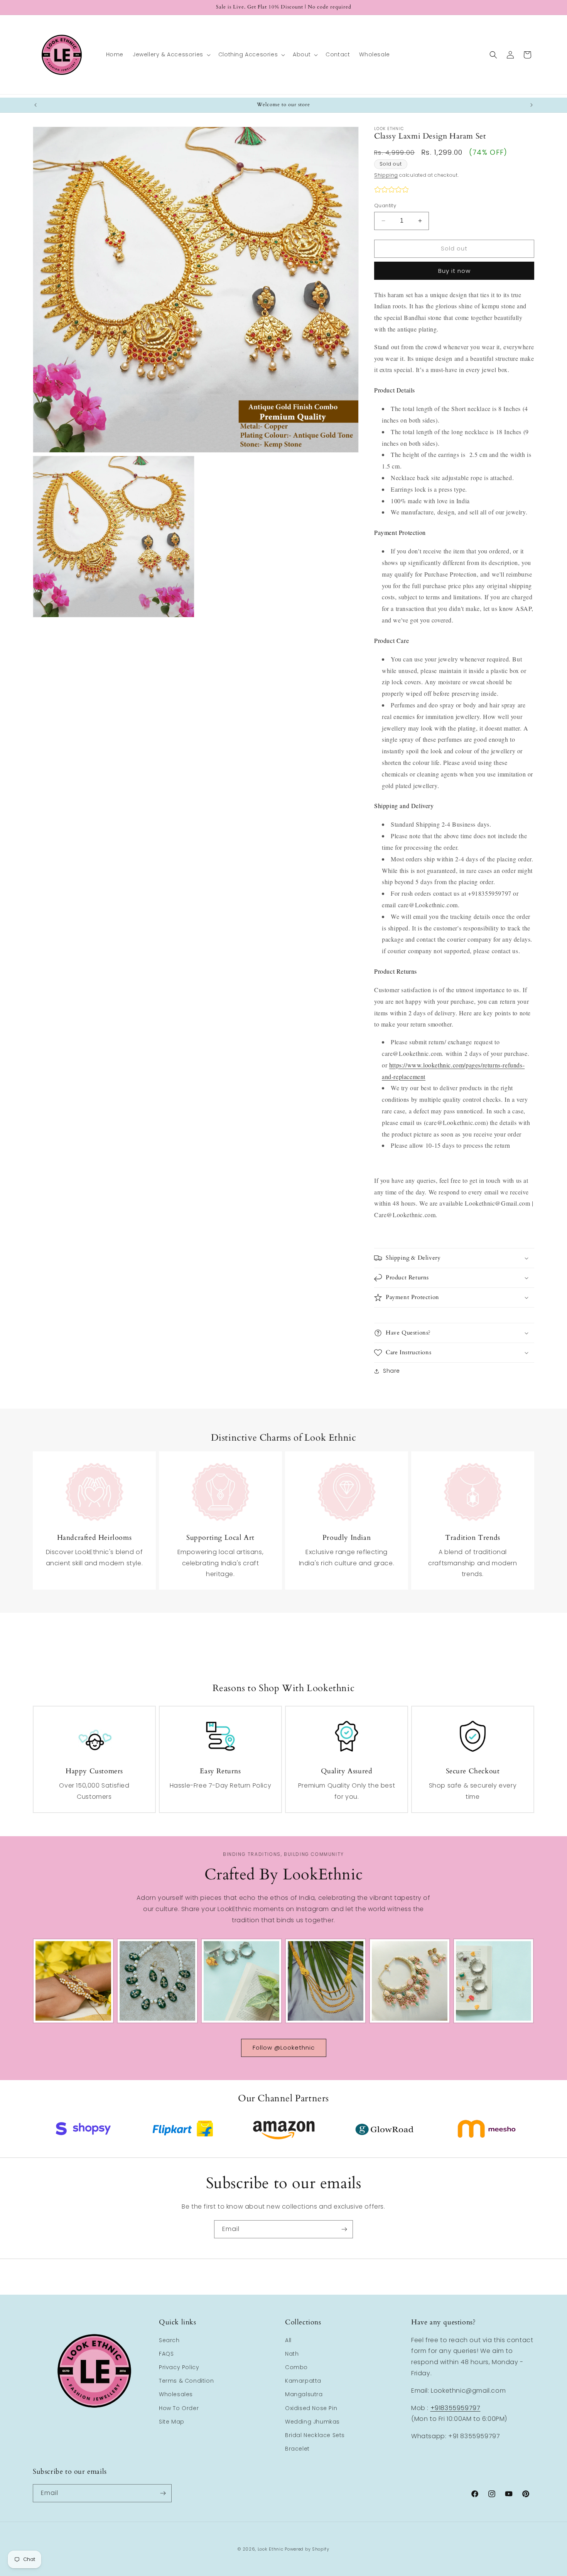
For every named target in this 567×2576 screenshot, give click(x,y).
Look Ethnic (271, 2549)
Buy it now (454, 271)
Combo (296, 2367)
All (288, 2340)
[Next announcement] (532, 105)
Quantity (385, 206)
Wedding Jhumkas (312, 2422)
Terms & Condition (186, 2381)
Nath (292, 2354)
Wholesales (176, 2394)
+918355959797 (456, 2408)
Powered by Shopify (307, 2549)
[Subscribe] (344, 2229)
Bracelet (297, 2449)
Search (169, 2340)
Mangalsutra (304, 2394)
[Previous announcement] (35, 105)
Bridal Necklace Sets (315, 2435)
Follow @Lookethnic (284, 2047)
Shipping (386, 175)
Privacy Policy (179, 2367)
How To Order (179, 2408)
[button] (171, 54)
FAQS (166, 2354)
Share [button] (391, 1371)
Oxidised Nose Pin (311, 2408)
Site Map (172, 2422)
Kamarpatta (303, 2381)
